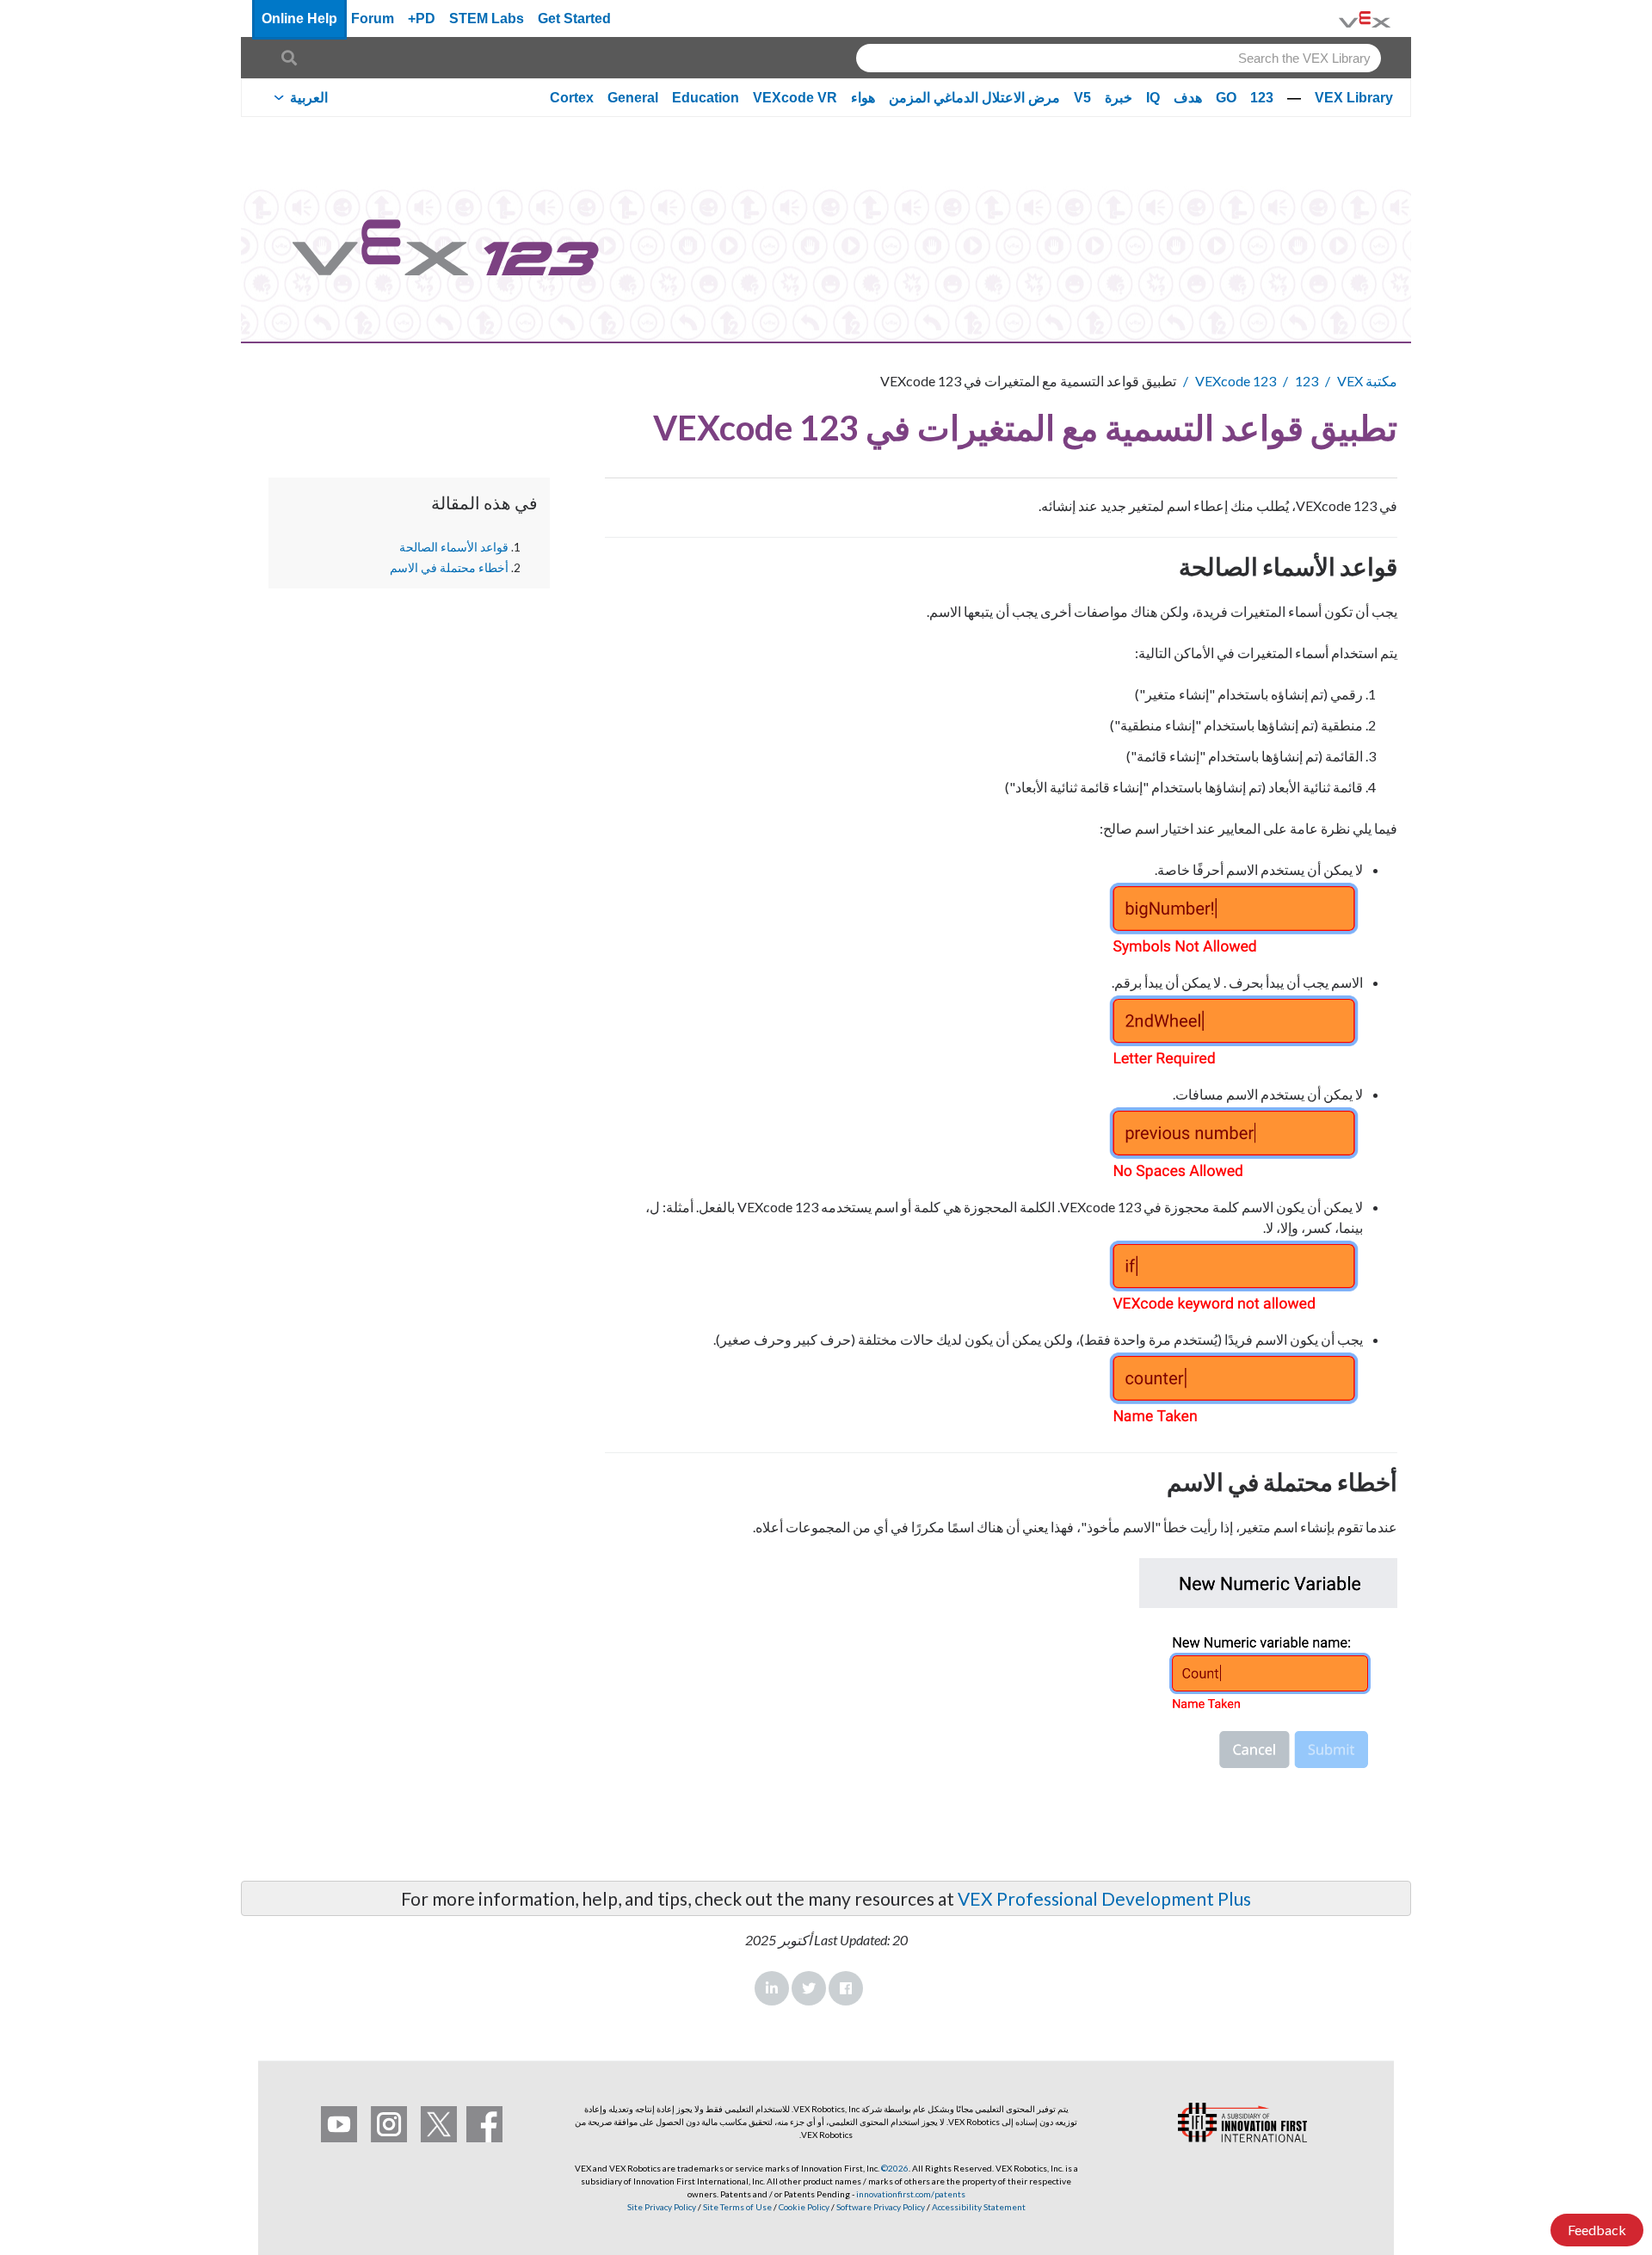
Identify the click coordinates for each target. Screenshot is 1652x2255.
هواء (863, 98)
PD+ (422, 18)
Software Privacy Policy (881, 2207)
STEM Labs (487, 18)
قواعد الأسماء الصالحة (454, 547)
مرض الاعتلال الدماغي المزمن (974, 98)
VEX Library (1354, 98)
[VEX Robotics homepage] (1365, 18)
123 (1262, 98)
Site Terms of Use (737, 2207)
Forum (373, 18)
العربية (309, 98)
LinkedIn (772, 1988)
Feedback (1597, 2230)
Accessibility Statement (979, 2207)
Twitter (809, 1988)
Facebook (846, 1988)
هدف (1188, 98)
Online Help (299, 18)
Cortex (572, 98)
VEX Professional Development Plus (1104, 1898)
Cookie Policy (804, 2207)
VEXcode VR (795, 98)
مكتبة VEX (1367, 381)
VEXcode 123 (1236, 381)
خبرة (1119, 98)
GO (1226, 98)
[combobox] (1119, 58)
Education (706, 98)
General (633, 98)
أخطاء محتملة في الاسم (449, 567)
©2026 (895, 2168)
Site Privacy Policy (662, 2207)
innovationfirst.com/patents (911, 2194)
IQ (1153, 98)
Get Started (574, 18)
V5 (1082, 98)
